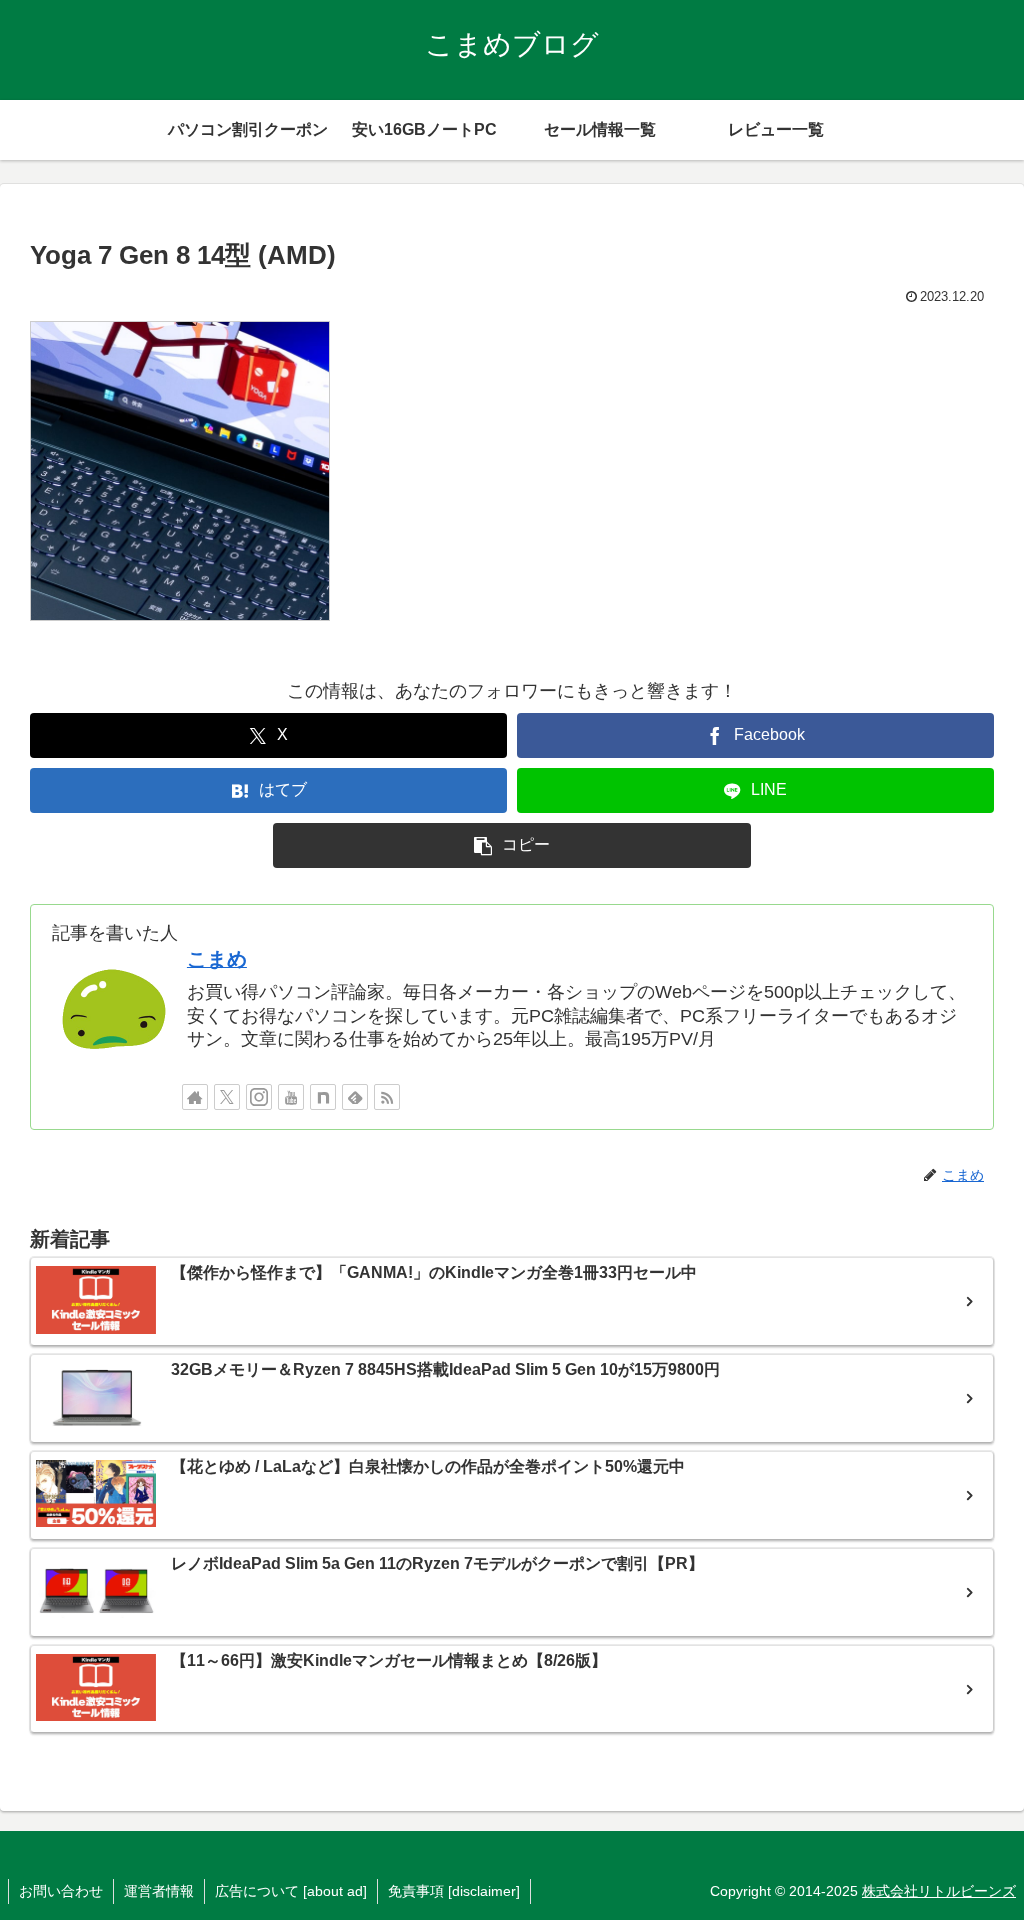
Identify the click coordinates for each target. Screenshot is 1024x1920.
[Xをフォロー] (227, 1097)
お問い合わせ (61, 1891)
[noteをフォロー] (323, 1097)
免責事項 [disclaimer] (454, 1891)
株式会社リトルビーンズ (939, 1891)
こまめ (217, 959)
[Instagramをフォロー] (259, 1097)
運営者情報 (159, 1891)
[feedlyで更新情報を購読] (355, 1097)
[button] (511, 845)
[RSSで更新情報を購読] (387, 1097)
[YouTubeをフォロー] (291, 1097)
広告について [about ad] (291, 1891)
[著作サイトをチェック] (195, 1097)
